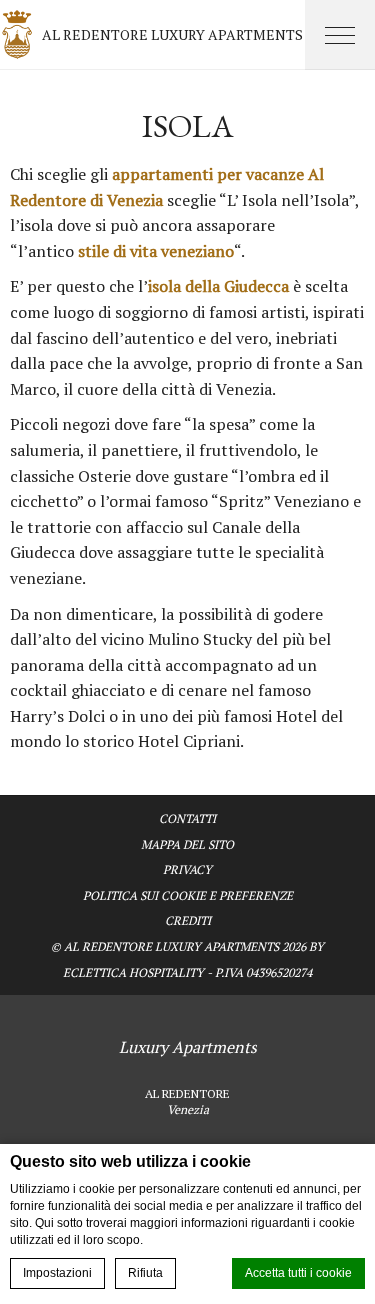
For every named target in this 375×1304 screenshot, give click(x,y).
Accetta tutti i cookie (298, 1273)
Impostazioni (57, 1273)
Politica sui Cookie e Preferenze (188, 895)
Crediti (188, 920)
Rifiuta (145, 1273)
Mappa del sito (187, 844)
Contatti (187, 818)
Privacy (187, 869)
